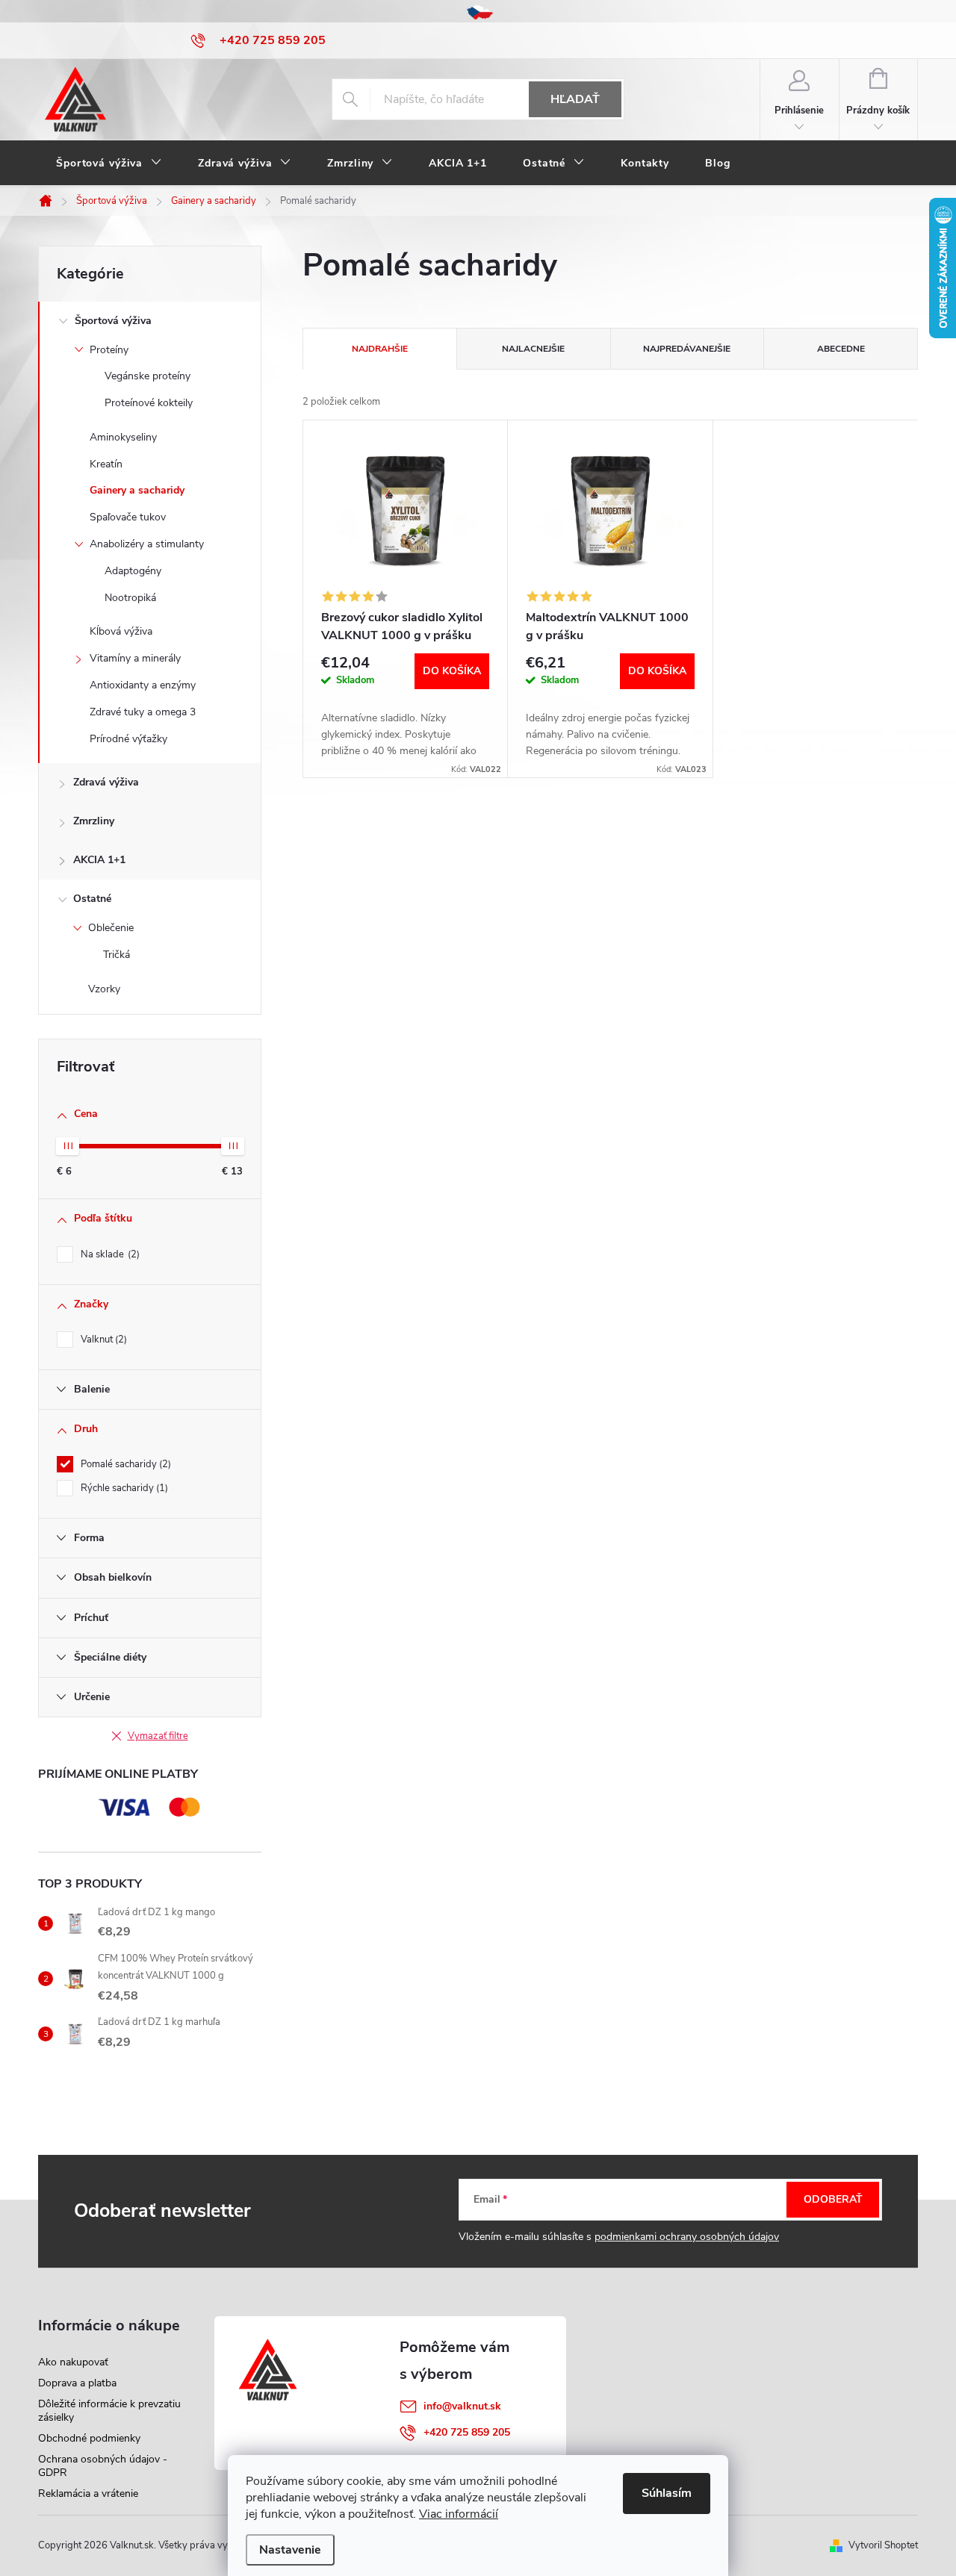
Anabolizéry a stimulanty (147, 544)
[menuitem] (109, 164)
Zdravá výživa (106, 782)
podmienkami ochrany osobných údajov (687, 2237)
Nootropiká (130, 598)
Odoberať (833, 2199)
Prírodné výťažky (128, 739)
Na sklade (109, 1254)
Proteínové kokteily (149, 403)
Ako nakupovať (73, 2362)
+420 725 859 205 (467, 2432)
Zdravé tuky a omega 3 (143, 712)
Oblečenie (111, 928)
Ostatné (92, 899)
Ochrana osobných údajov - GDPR (103, 2466)
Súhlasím (667, 2493)
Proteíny (109, 350)
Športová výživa (113, 321)
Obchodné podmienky (89, 2438)
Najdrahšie (380, 349)
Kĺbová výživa (121, 631)
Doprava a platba (77, 2383)
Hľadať (575, 99)
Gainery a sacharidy (137, 490)
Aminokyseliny (123, 437)
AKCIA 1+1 (99, 860)
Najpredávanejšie (687, 349)
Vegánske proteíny (148, 376)
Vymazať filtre (158, 1736)
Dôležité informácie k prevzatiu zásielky (109, 2411)
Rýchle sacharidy (123, 1488)
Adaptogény (133, 571)
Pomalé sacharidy (124, 1464)
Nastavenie (290, 2550)
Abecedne (841, 349)
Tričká (117, 955)
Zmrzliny (94, 821)
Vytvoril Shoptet (883, 2545)
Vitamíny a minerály (135, 658)
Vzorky (104, 989)
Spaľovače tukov (128, 517)
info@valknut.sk (462, 2406)
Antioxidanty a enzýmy (143, 685)
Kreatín (106, 464)
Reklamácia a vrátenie (88, 2493)
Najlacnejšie (533, 349)
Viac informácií (459, 2514)
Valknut (102, 1340)
